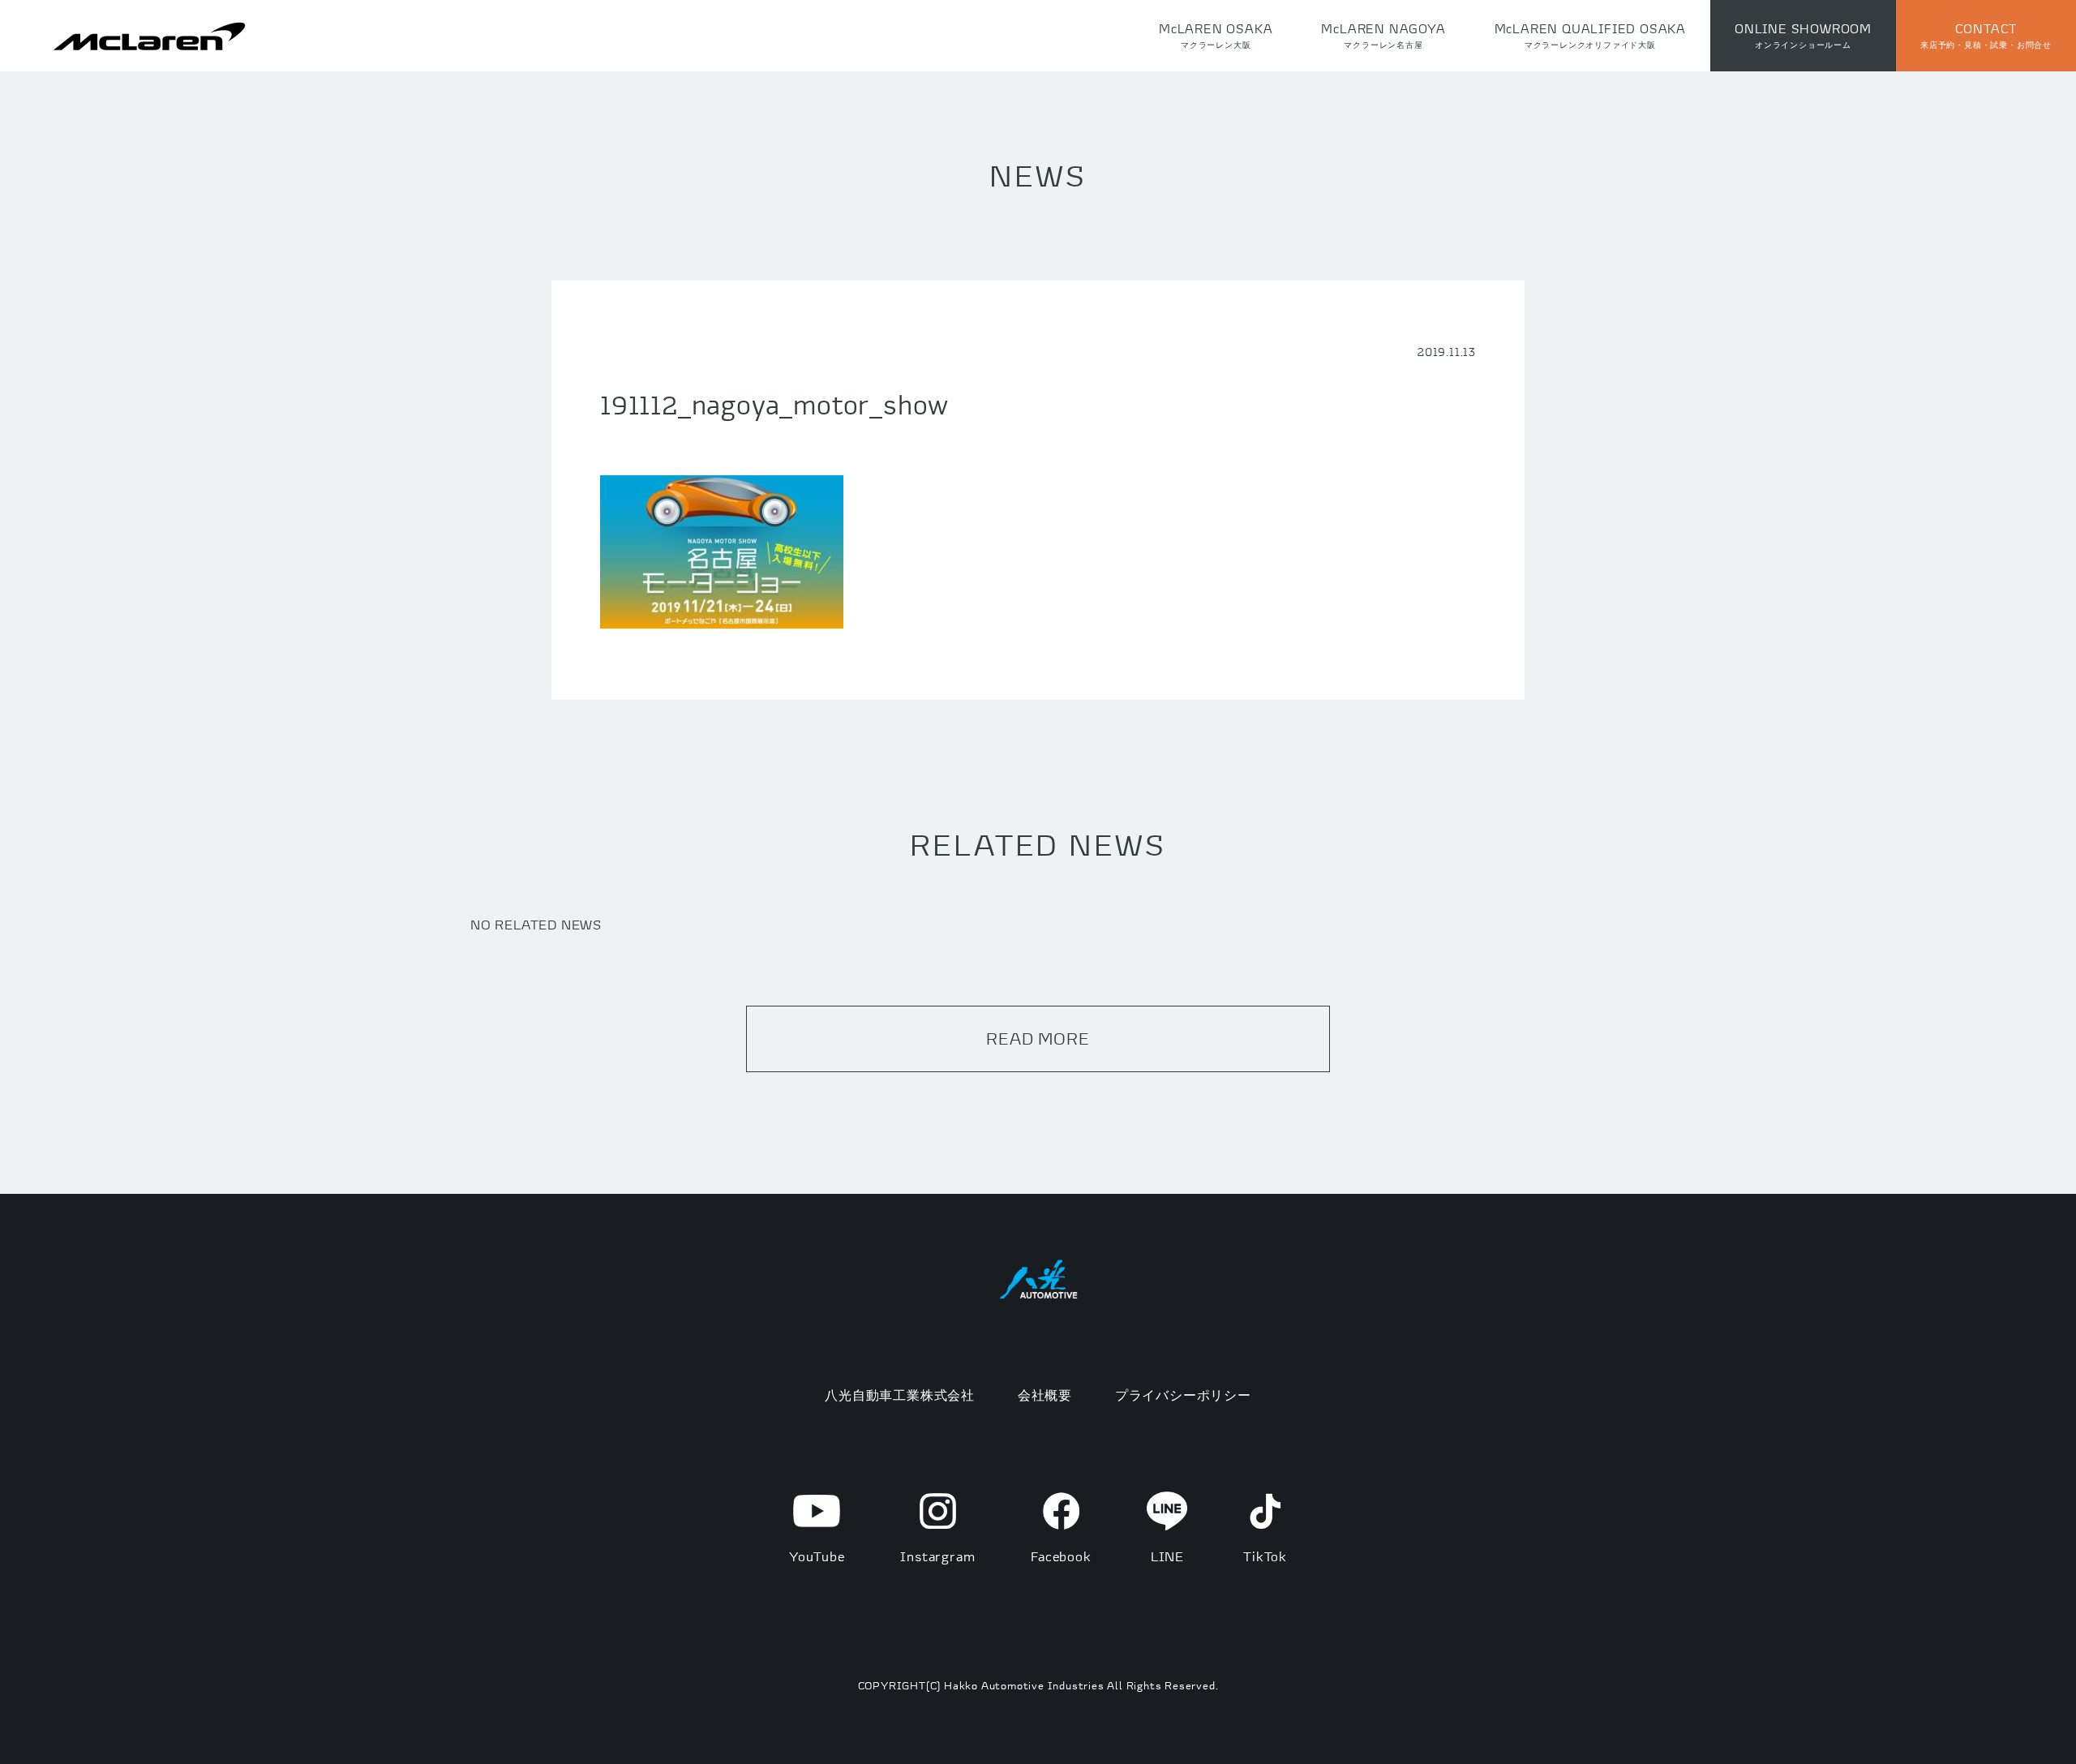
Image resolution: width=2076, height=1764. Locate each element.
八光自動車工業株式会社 (900, 1395)
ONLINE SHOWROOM (1803, 35)
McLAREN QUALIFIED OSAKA (1590, 35)
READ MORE (1038, 1039)
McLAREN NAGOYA (1383, 35)
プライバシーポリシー (1183, 1395)
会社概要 (1045, 1395)
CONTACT (1986, 35)
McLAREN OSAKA (1216, 35)
